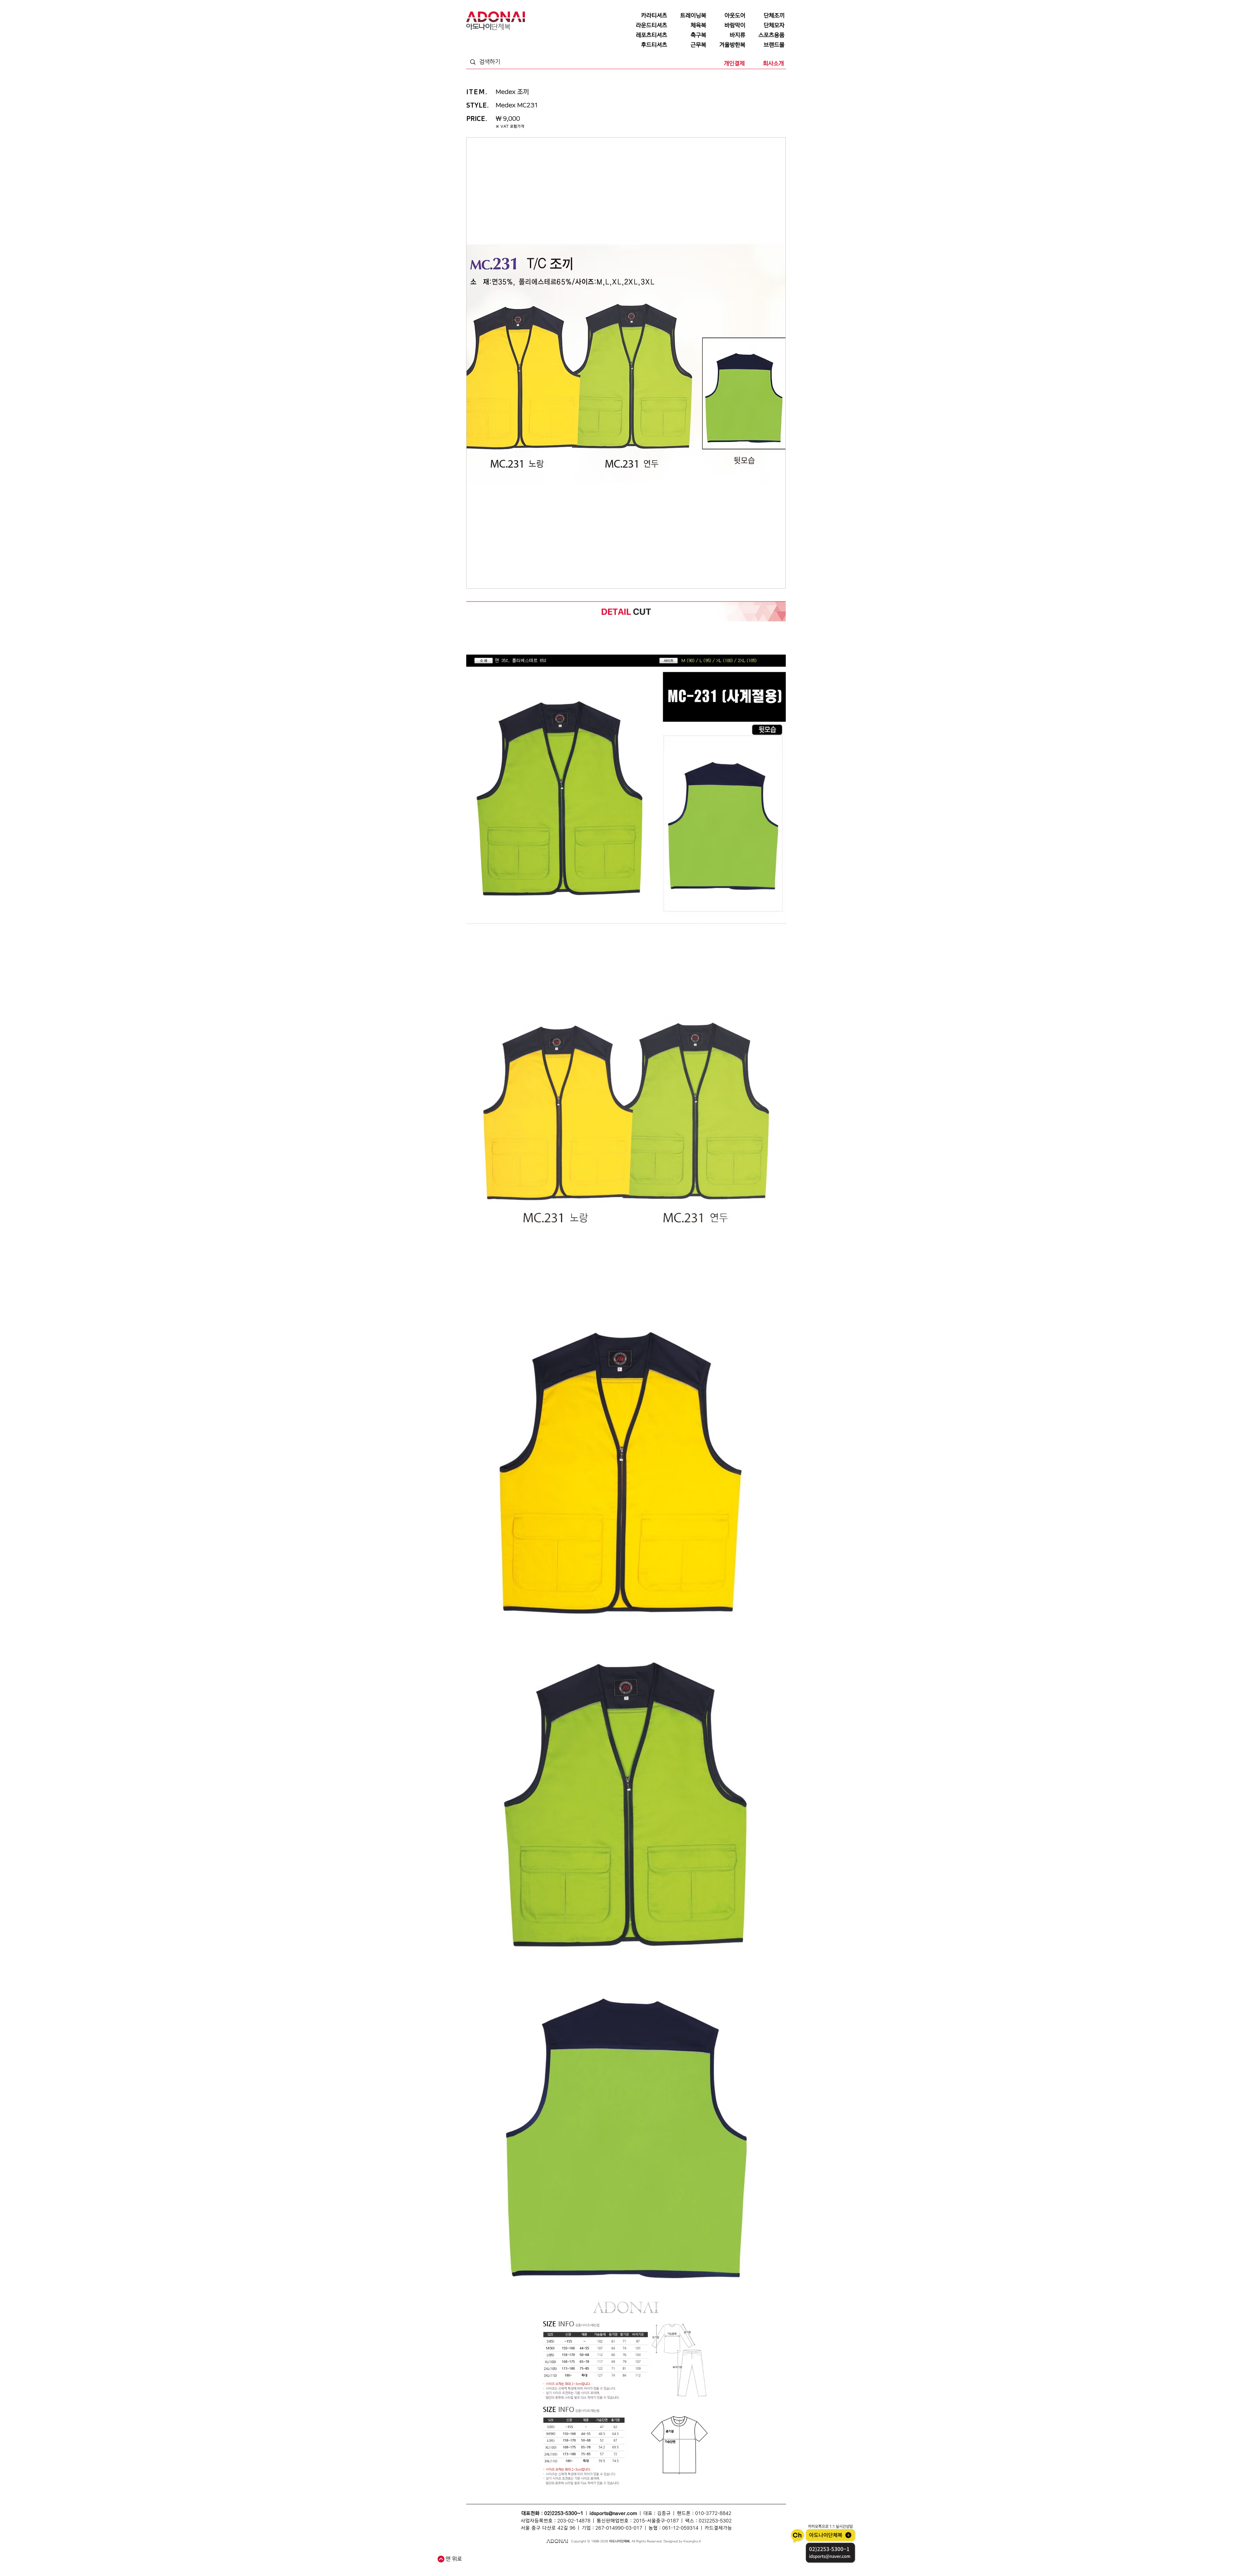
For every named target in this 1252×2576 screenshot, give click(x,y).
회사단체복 (515, 2561)
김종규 (664, 2513)
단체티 (494, 2554)
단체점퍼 (692, 2554)
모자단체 (563, 2561)
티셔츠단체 (532, 2561)
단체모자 (610, 2554)
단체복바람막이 (664, 2554)
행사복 (694, 2561)
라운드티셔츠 (660, 2561)
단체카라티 (597, 2561)
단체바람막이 (642, 2554)
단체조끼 (569, 2554)
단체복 (482, 2554)
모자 (598, 2554)
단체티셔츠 (509, 2554)
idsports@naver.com (613, 2513)
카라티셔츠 (579, 2561)
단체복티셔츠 (528, 2554)
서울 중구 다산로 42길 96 (548, 2528)
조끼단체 (548, 2561)
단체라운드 (679, 2561)
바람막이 (625, 2554)
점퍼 (680, 2554)
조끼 (557, 2554)
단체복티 (545, 2554)
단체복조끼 (585, 2554)
